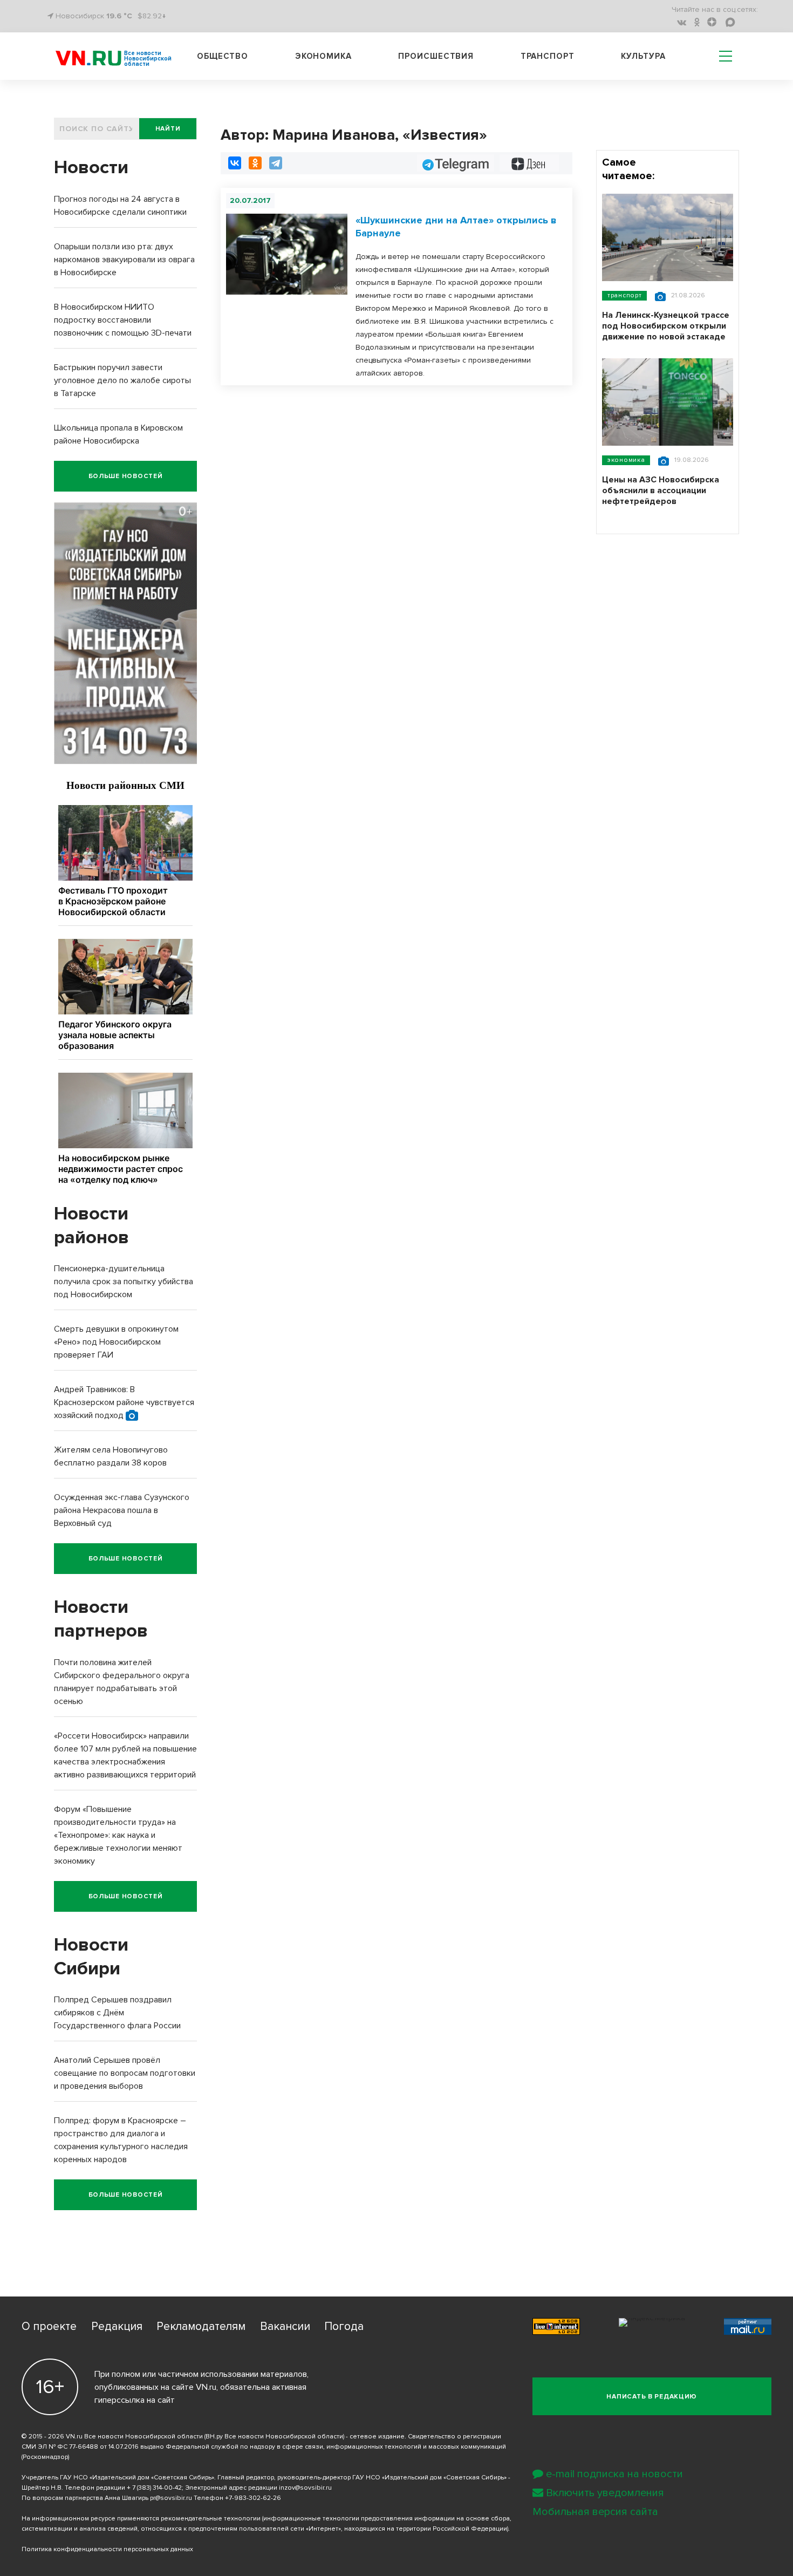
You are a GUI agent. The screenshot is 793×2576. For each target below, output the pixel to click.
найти (168, 129)
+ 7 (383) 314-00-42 (154, 2488)
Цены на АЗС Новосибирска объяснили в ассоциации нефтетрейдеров (661, 490)
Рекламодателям (201, 2326)
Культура (643, 56)
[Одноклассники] (255, 163)
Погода (344, 2326)
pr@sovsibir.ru (171, 2498)
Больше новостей (126, 476)
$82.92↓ (152, 16)
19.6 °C (119, 16)
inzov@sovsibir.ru (305, 2488)
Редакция (117, 2326)
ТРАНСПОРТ (624, 295)
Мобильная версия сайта (595, 2512)
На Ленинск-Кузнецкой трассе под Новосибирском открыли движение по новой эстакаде (666, 326)
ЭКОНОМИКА (626, 460)
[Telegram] (276, 163)
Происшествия (436, 56)
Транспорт (548, 56)
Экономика (323, 56)
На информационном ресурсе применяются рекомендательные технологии (141, 2519)
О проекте (49, 2326)
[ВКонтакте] (235, 163)
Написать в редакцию (652, 2397)
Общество (223, 56)
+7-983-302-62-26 (253, 2498)
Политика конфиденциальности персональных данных (107, 2549)
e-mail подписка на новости (614, 2474)
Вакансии (285, 2326)
